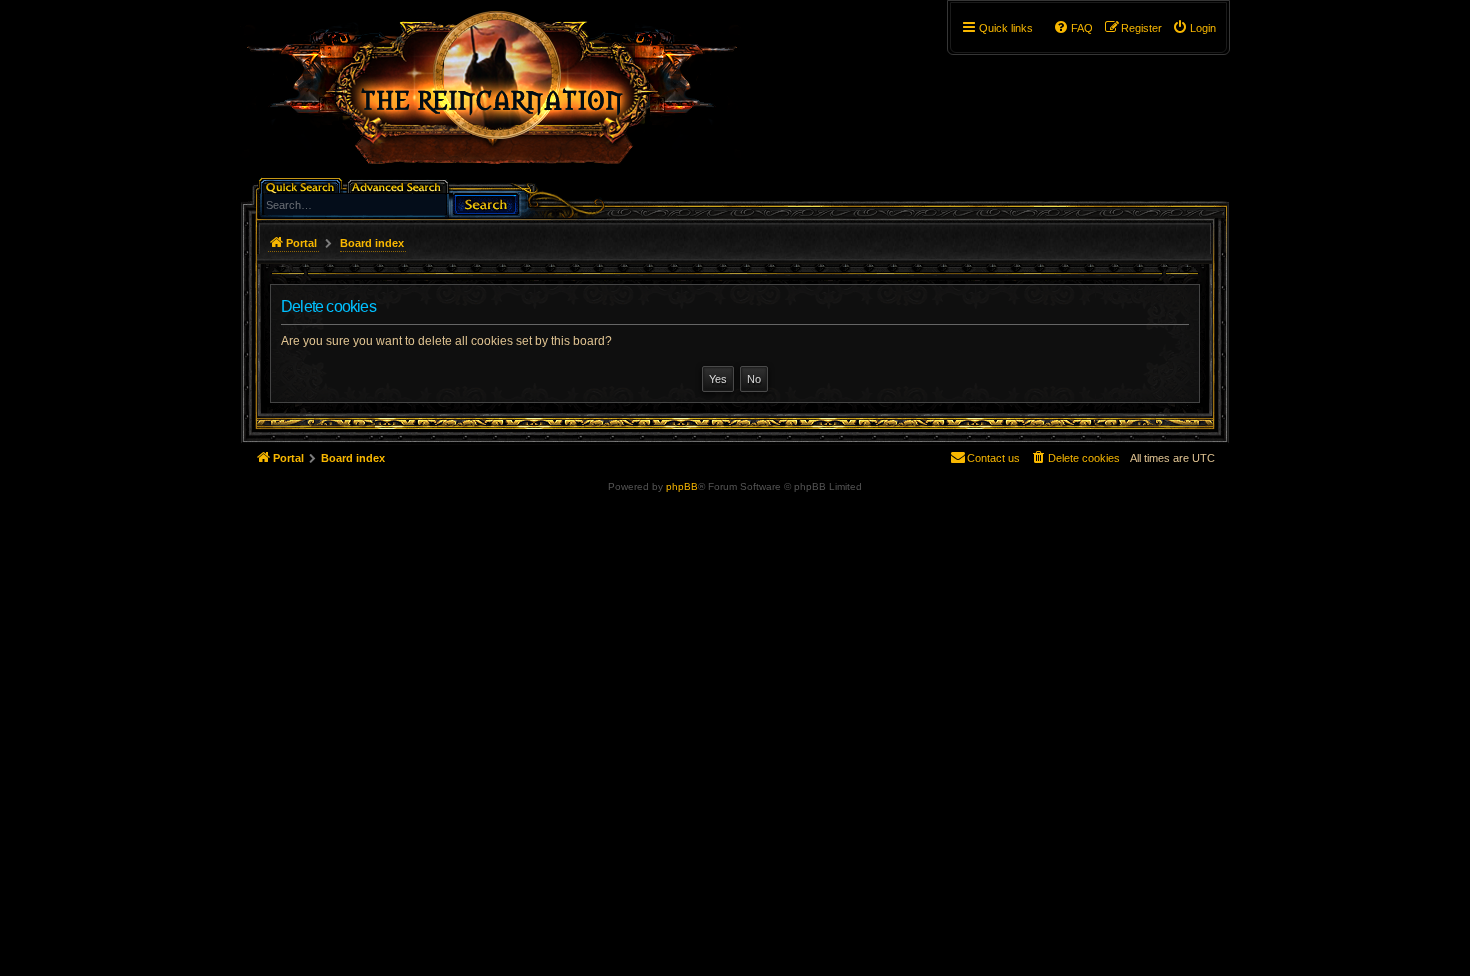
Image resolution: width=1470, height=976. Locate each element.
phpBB (682, 486)
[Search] (486, 202)
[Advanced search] (399, 185)
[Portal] (502, 96)
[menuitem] (1194, 28)
